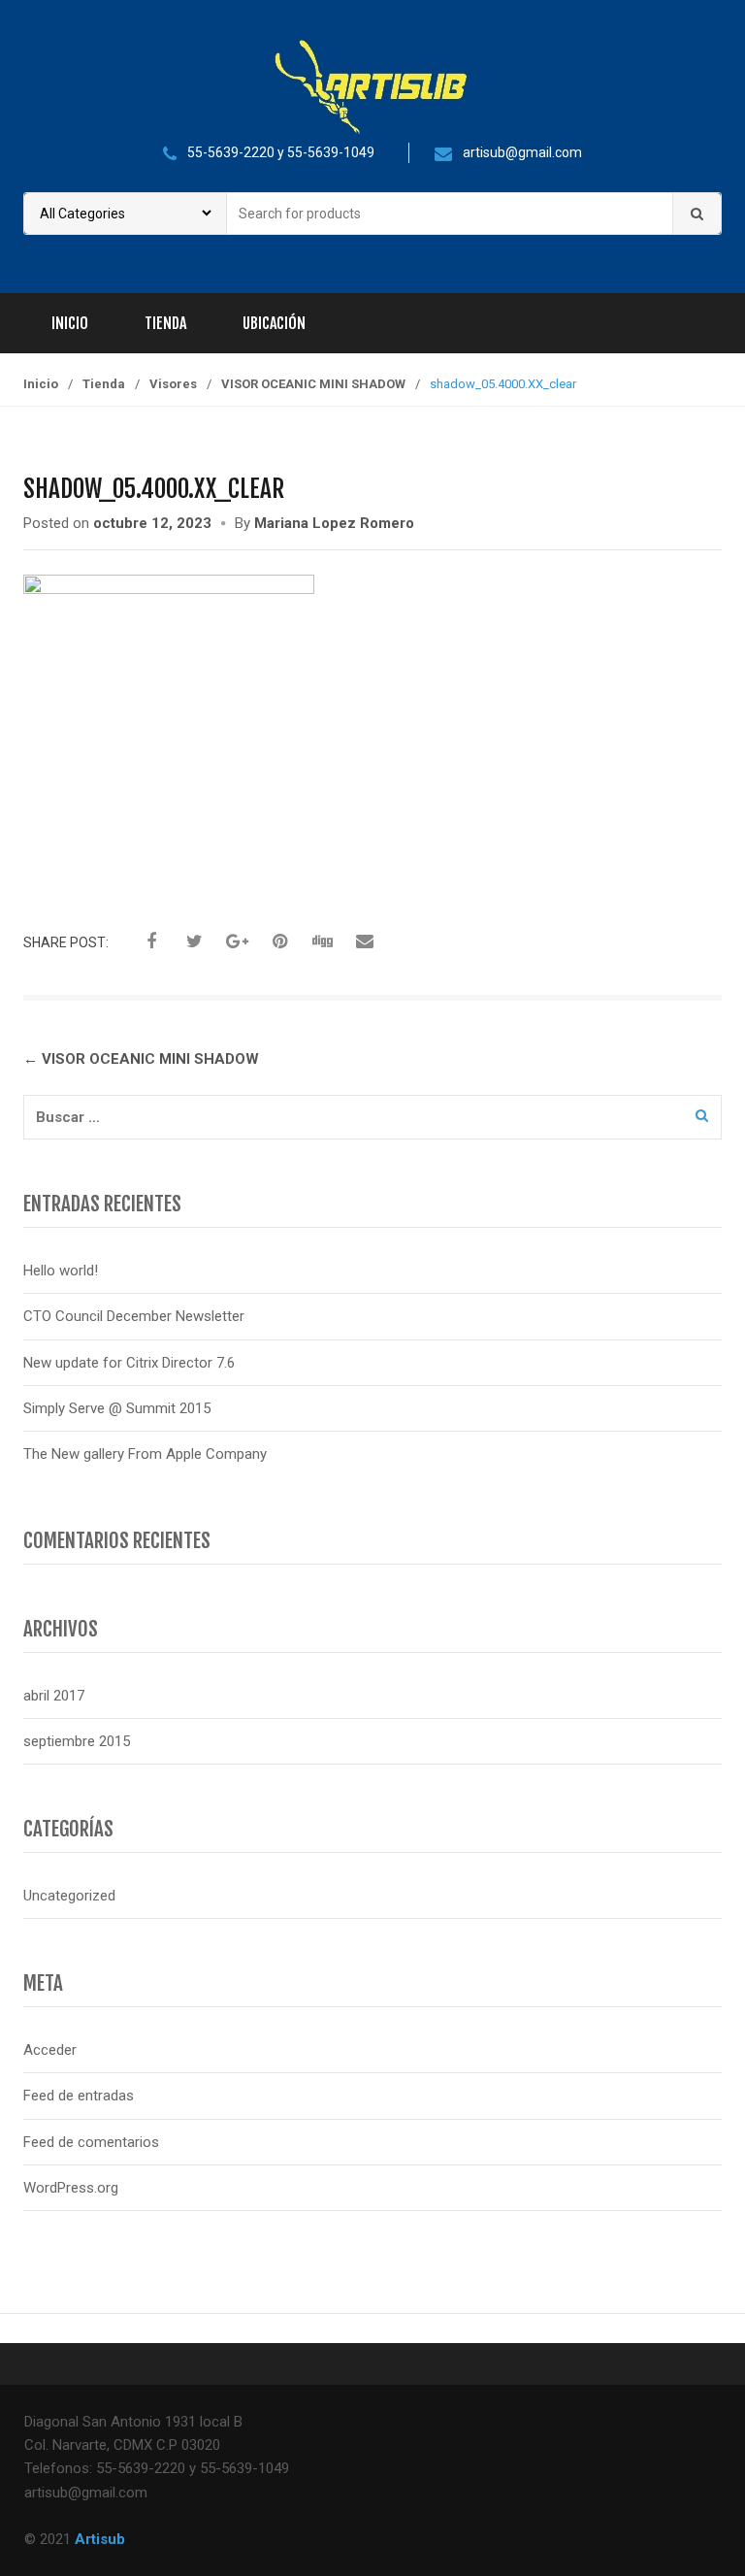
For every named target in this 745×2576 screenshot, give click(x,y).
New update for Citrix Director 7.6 (129, 1363)
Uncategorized (69, 1896)
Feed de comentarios (91, 2142)
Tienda (165, 323)
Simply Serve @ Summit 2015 (117, 1408)
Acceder (50, 2050)
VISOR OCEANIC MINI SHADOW (313, 384)
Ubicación (274, 323)
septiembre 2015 (77, 1741)
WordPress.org (71, 2188)
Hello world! (61, 1271)
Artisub (100, 2539)
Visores (173, 384)
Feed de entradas (79, 2096)
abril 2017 (54, 1696)
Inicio (70, 323)
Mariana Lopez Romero (334, 523)
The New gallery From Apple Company (145, 1454)
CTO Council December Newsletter (134, 1316)
